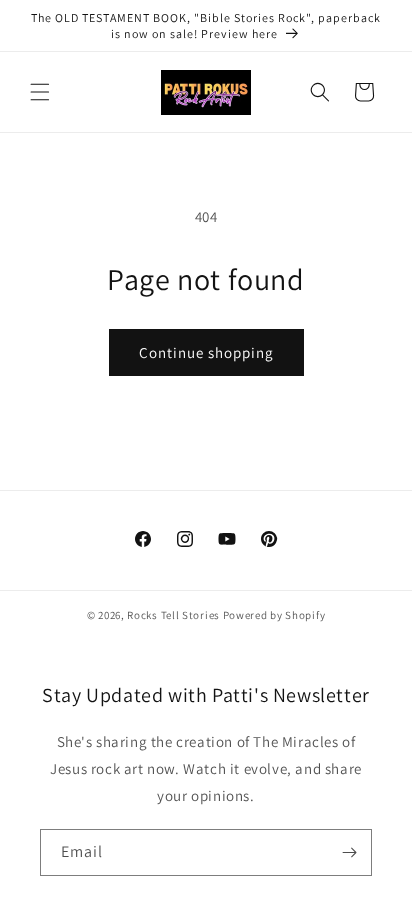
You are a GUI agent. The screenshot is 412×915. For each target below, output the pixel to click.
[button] (40, 92)
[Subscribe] (349, 852)
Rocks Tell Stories (173, 615)
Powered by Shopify (274, 615)
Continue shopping (206, 352)
